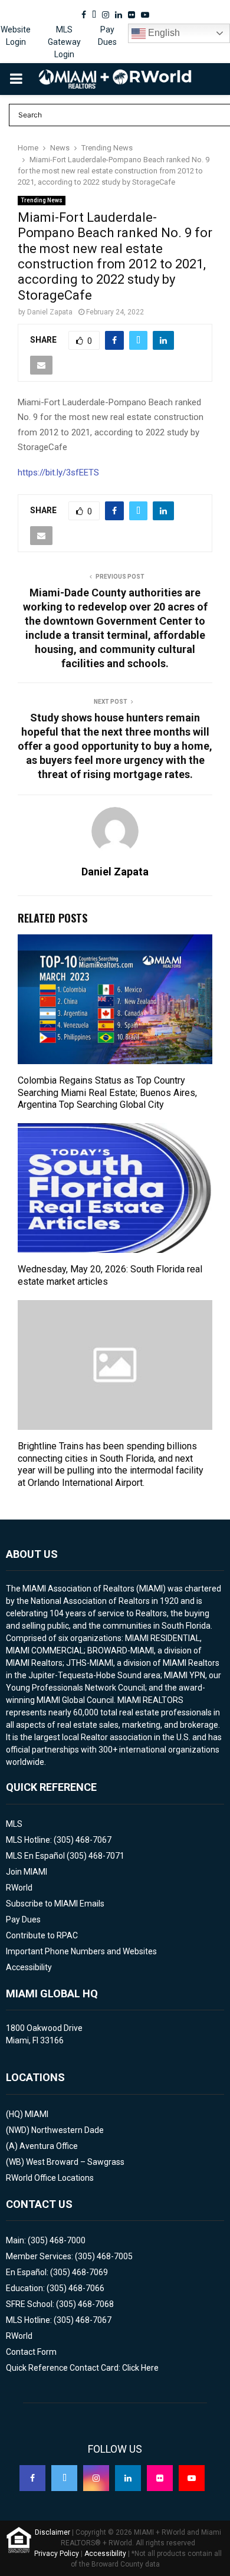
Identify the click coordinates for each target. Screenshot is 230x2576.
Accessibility (29, 1967)
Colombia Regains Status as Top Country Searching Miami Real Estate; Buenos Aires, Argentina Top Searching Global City (107, 1093)
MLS (14, 1824)
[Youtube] (192, 2478)
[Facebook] (32, 2478)
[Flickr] (160, 2478)
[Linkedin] (128, 2478)
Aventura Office (49, 2146)
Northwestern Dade (68, 2130)
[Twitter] (64, 2478)
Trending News (42, 200)
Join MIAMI (27, 1872)
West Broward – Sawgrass (75, 2162)
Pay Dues (107, 36)
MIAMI (37, 2114)
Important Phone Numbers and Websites (81, 1951)
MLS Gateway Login (64, 42)
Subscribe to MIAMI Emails (55, 1904)
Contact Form (31, 2352)
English (163, 33)
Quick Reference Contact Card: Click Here (82, 2368)
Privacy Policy (57, 2554)
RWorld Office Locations (50, 2178)
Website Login (16, 36)
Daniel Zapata (50, 312)
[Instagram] (96, 2478)
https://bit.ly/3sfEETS (58, 472)
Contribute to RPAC (42, 1935)
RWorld (19, 1888)
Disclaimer (52, 2532)
